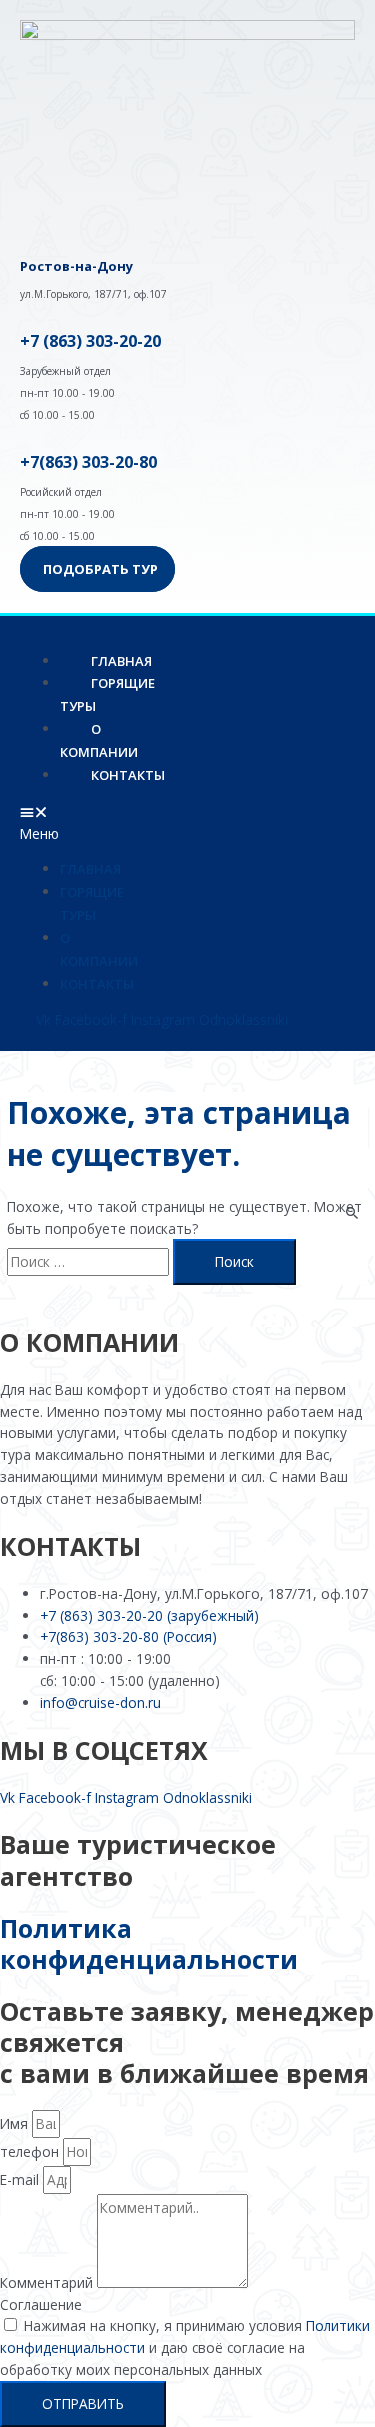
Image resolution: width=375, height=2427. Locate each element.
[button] (53, 823)
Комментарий (48, 2282)
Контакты (128, 775)
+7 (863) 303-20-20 (90, 341)
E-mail (21, 2179)
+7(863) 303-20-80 (88, 462)
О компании (99, 740)
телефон (31, 2151)
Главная (90, 869)
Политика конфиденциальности (149, 1943)
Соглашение (41, 2304)
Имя (16, 2123)
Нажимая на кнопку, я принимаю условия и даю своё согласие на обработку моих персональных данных (185, 2347)
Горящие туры (107, 694)
